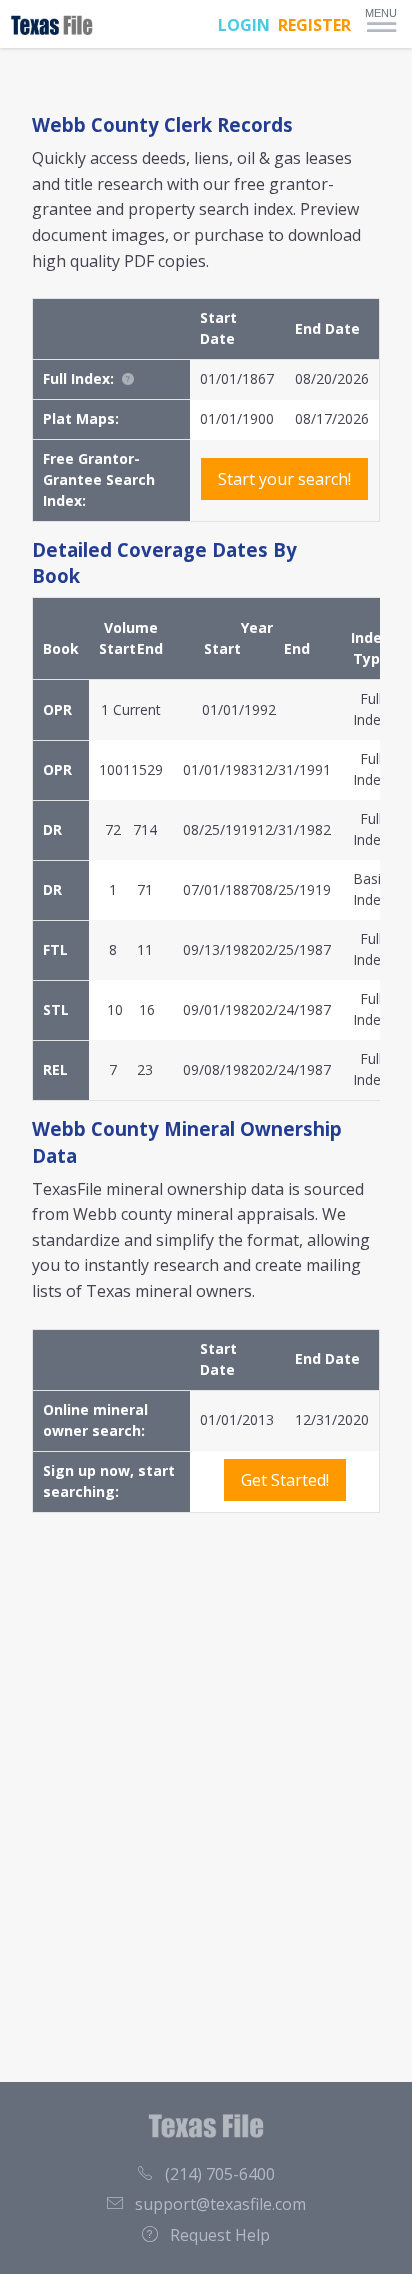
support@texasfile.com (220, 2204)
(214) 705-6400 (220, 2174)
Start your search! (284, 479)
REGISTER (314, 25)
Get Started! (285, 1480)
